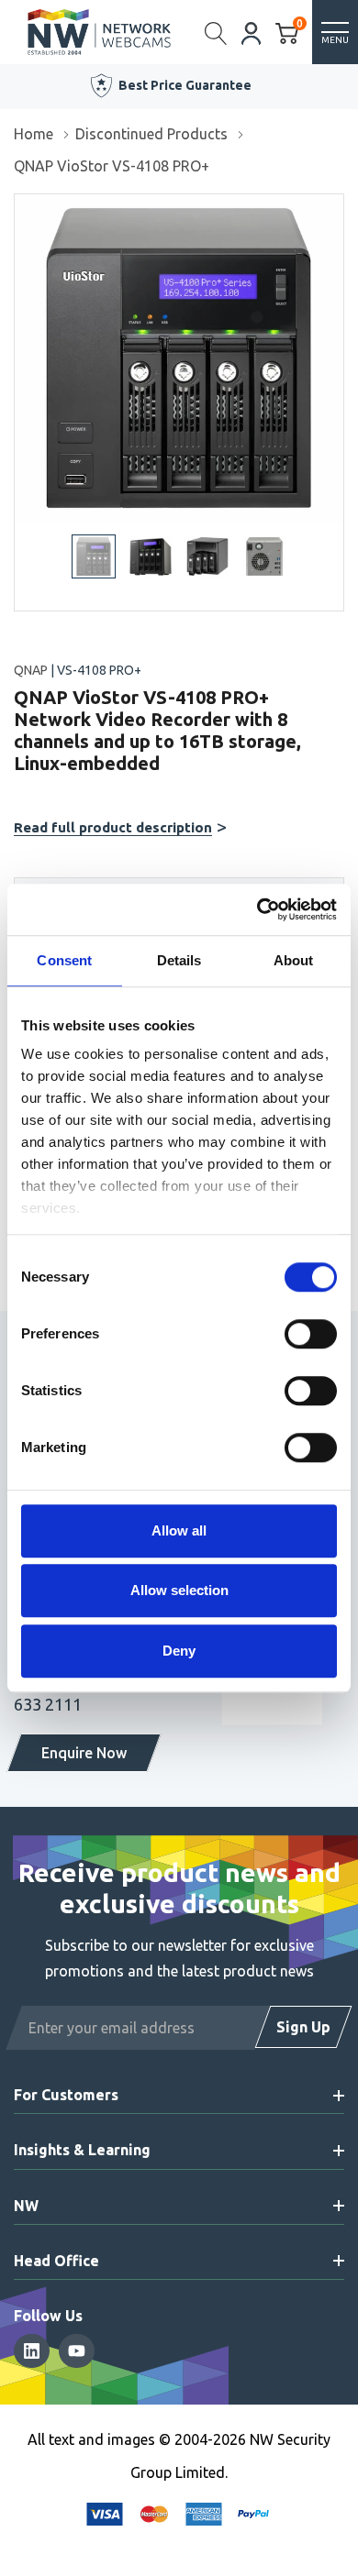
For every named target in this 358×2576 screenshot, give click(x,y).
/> (22, 207)
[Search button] (216, 32)
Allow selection (179, 1590)
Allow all (179, 1530)
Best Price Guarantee (185, 85)
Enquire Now (84, 1753)
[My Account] (252, 32)
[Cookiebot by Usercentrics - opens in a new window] (257, 909)
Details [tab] (179, 960)
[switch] (311, 1334)
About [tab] (294, 960)
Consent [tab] (64, 960)
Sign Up (303, 2027)
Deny (179, 1651)
